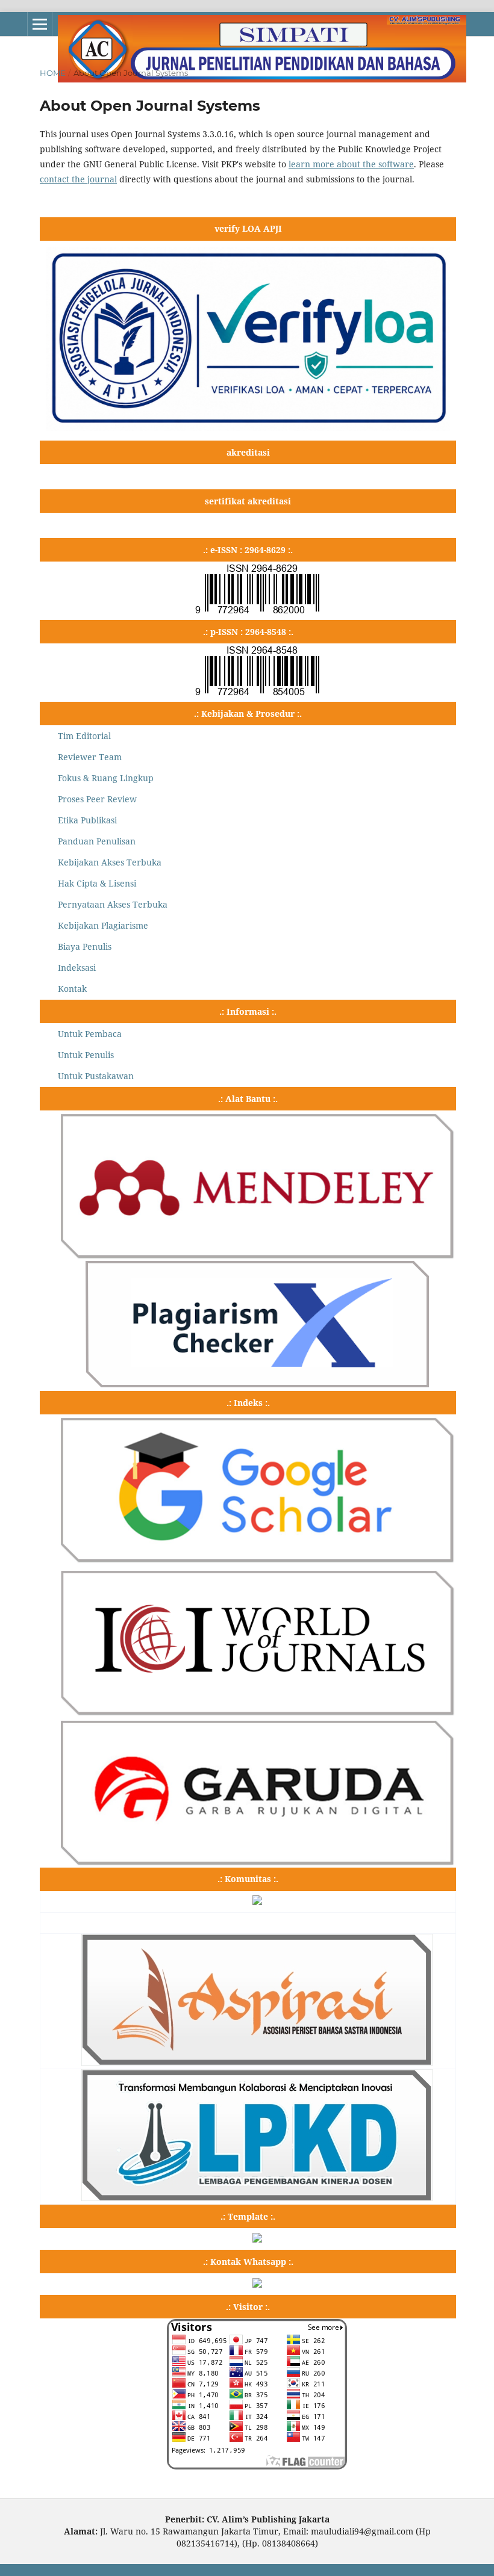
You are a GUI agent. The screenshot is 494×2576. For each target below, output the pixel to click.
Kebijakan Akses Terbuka (110, 862)
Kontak (72, 989)
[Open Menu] (40, 24)
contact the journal (78, 179)
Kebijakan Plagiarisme (103, 925)
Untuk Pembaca (90, 1034)
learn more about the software (351, 164)
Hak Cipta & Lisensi (97, 883)
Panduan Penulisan (97, 841)
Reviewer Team (90, 757)
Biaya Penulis (85, 946)
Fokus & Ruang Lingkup (106, 778)
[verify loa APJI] (248, 428)
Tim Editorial (84, 736)
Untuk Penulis (86, 1055)
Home (53, 73)
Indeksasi (77, 968)
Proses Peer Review (97, 799)
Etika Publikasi (87, 820)
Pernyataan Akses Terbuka (113, 904)
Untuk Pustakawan (96, 1076)
